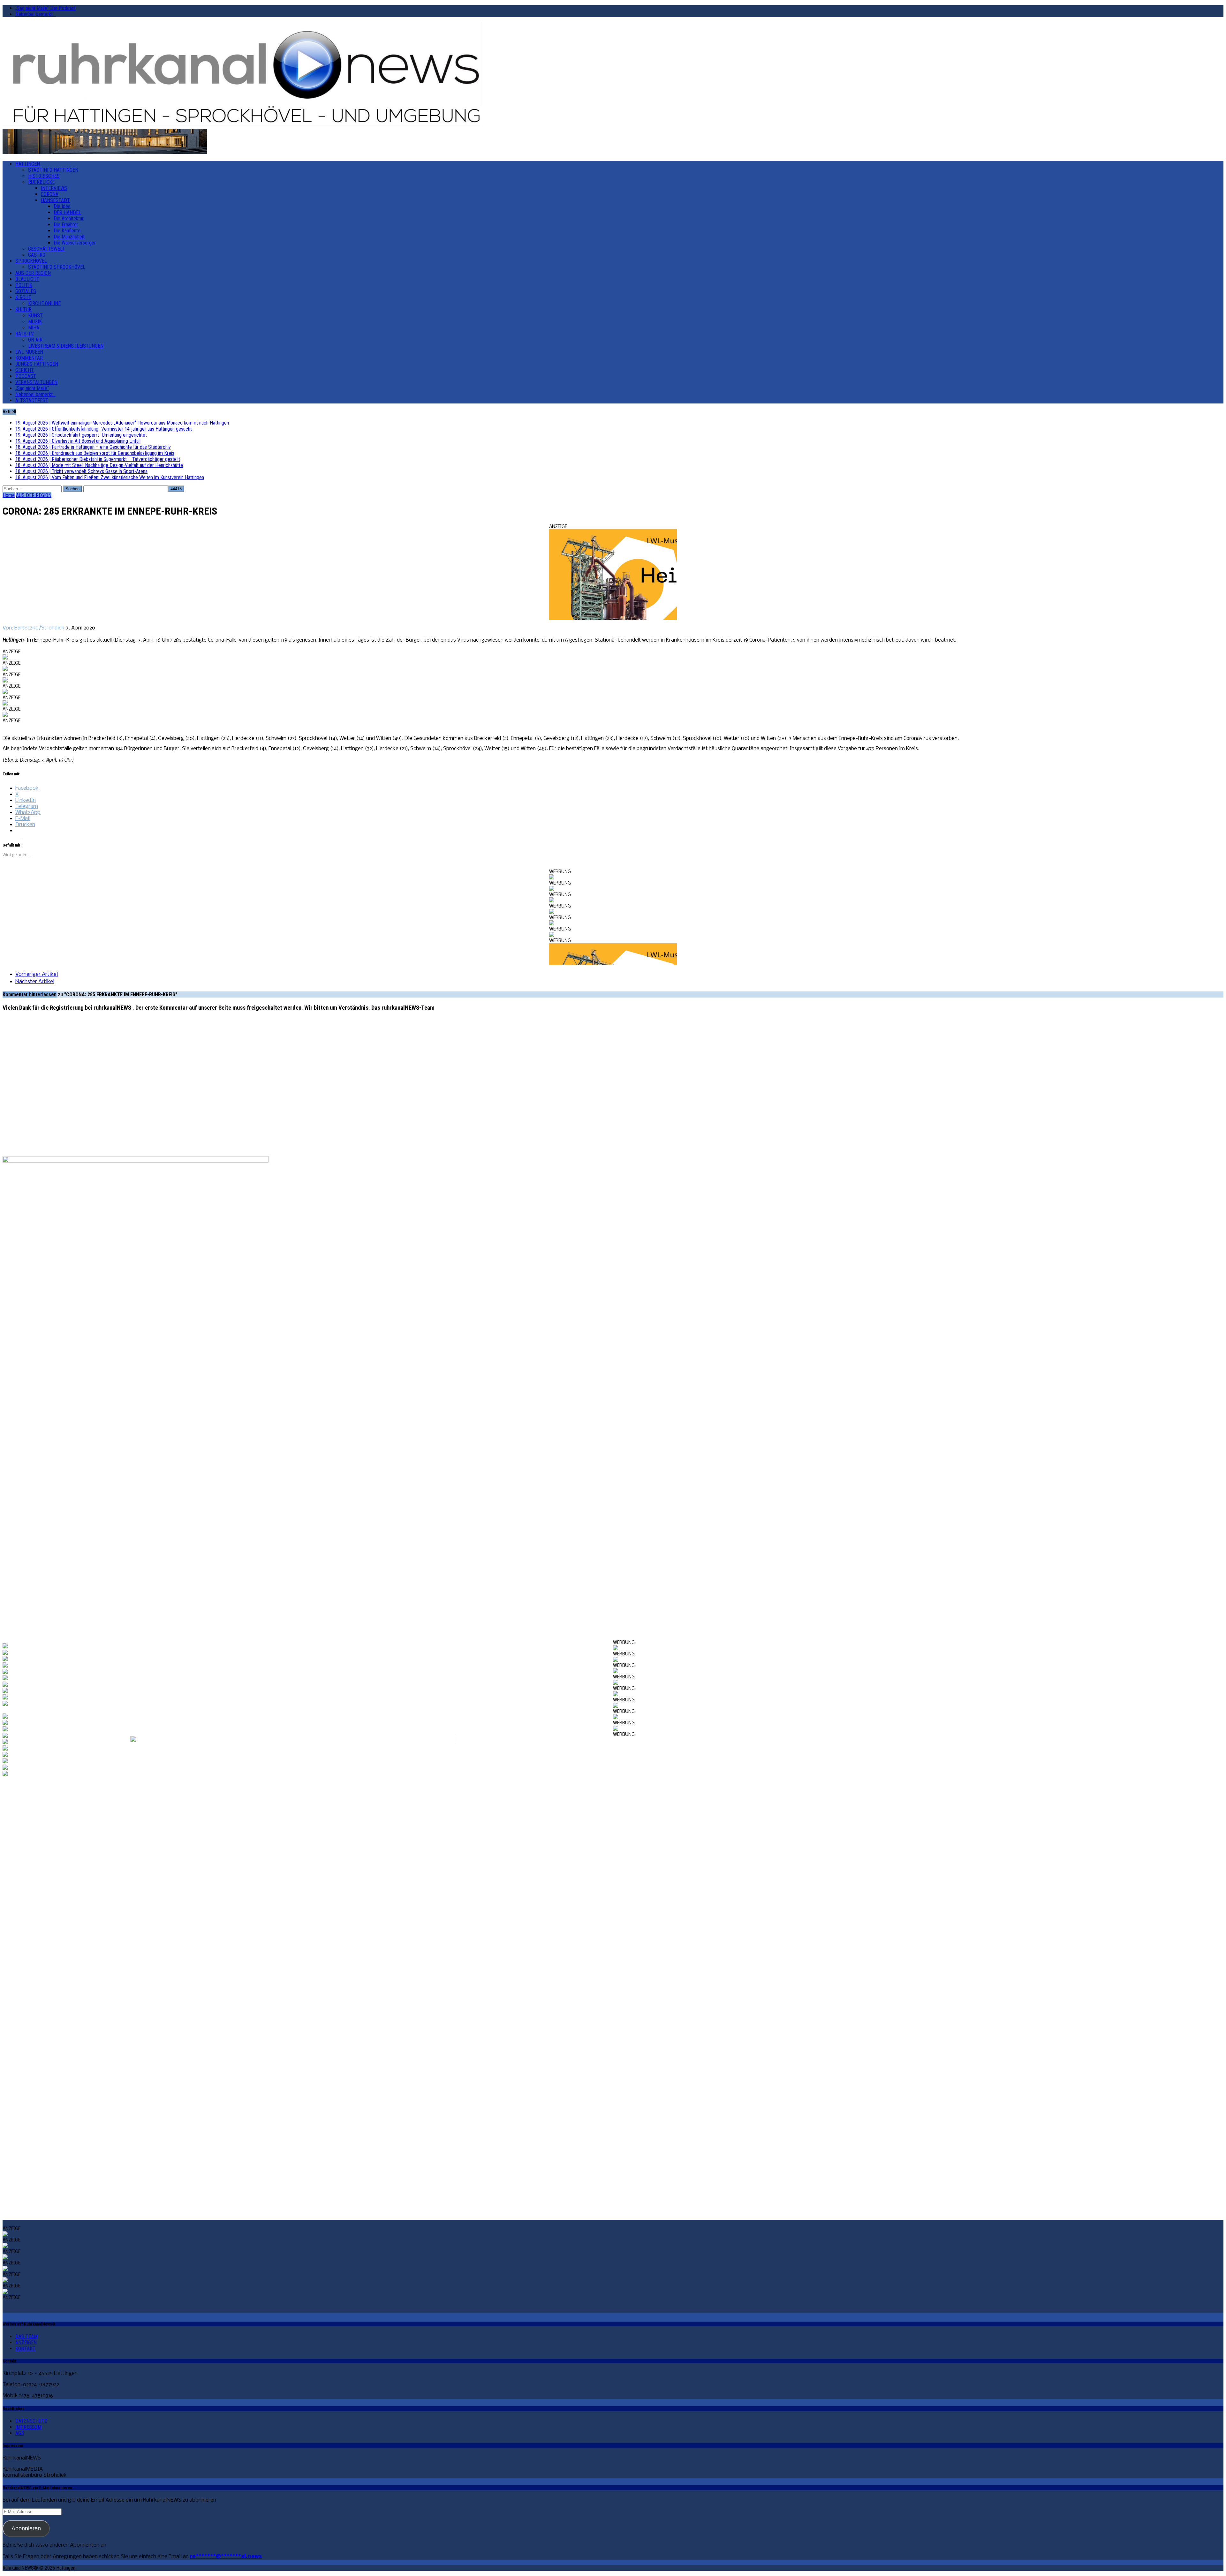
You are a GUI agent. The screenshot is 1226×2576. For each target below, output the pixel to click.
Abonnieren (26, 2528)
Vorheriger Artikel (37, 974)
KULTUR (23, 309)
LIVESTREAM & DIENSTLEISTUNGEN (66, 346)
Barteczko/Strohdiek (39, 628)
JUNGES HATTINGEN (37, 364)
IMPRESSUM (28, 2427)
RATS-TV (25, 334)
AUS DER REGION (33, 273)
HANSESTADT (55, 200)
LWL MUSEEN (29, 352)
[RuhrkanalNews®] (613, 76)
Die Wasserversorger (75, 243)
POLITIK (24, 285)
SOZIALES (26, 291)
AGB (20, 2433)
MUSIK (35, 322)
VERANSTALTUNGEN (36, 382)
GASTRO (37, 255)
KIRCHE (23, 297)
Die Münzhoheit (69, 237)
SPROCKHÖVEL (31, 261)
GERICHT (25, 370)
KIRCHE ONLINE (44, 303)
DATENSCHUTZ (31, 2421)
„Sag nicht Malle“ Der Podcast (45, 8)
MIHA (34, 328)
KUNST (35, 316)
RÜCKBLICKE (41, 182)
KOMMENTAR (29, 358)
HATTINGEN (28, 164)
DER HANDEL (67, 212)
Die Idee (62, 206)
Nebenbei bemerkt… (35, 14)
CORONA (50, 194)
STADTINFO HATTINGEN (53, 170)
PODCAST (26, 376)
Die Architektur (69, 218)
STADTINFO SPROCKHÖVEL (57, 267)
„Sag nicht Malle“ (32, 388)
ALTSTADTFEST (32, 400)
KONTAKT (25, 2349)
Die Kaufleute (67, 231)
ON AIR (35, 340)
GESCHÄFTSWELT (46, 249)
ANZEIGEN (26, 2343)
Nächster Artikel (35, 982)
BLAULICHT (27, 279)
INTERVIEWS (54, 188)
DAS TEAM (26, 2336)
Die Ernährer (66, 225)
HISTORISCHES (44, 176)
